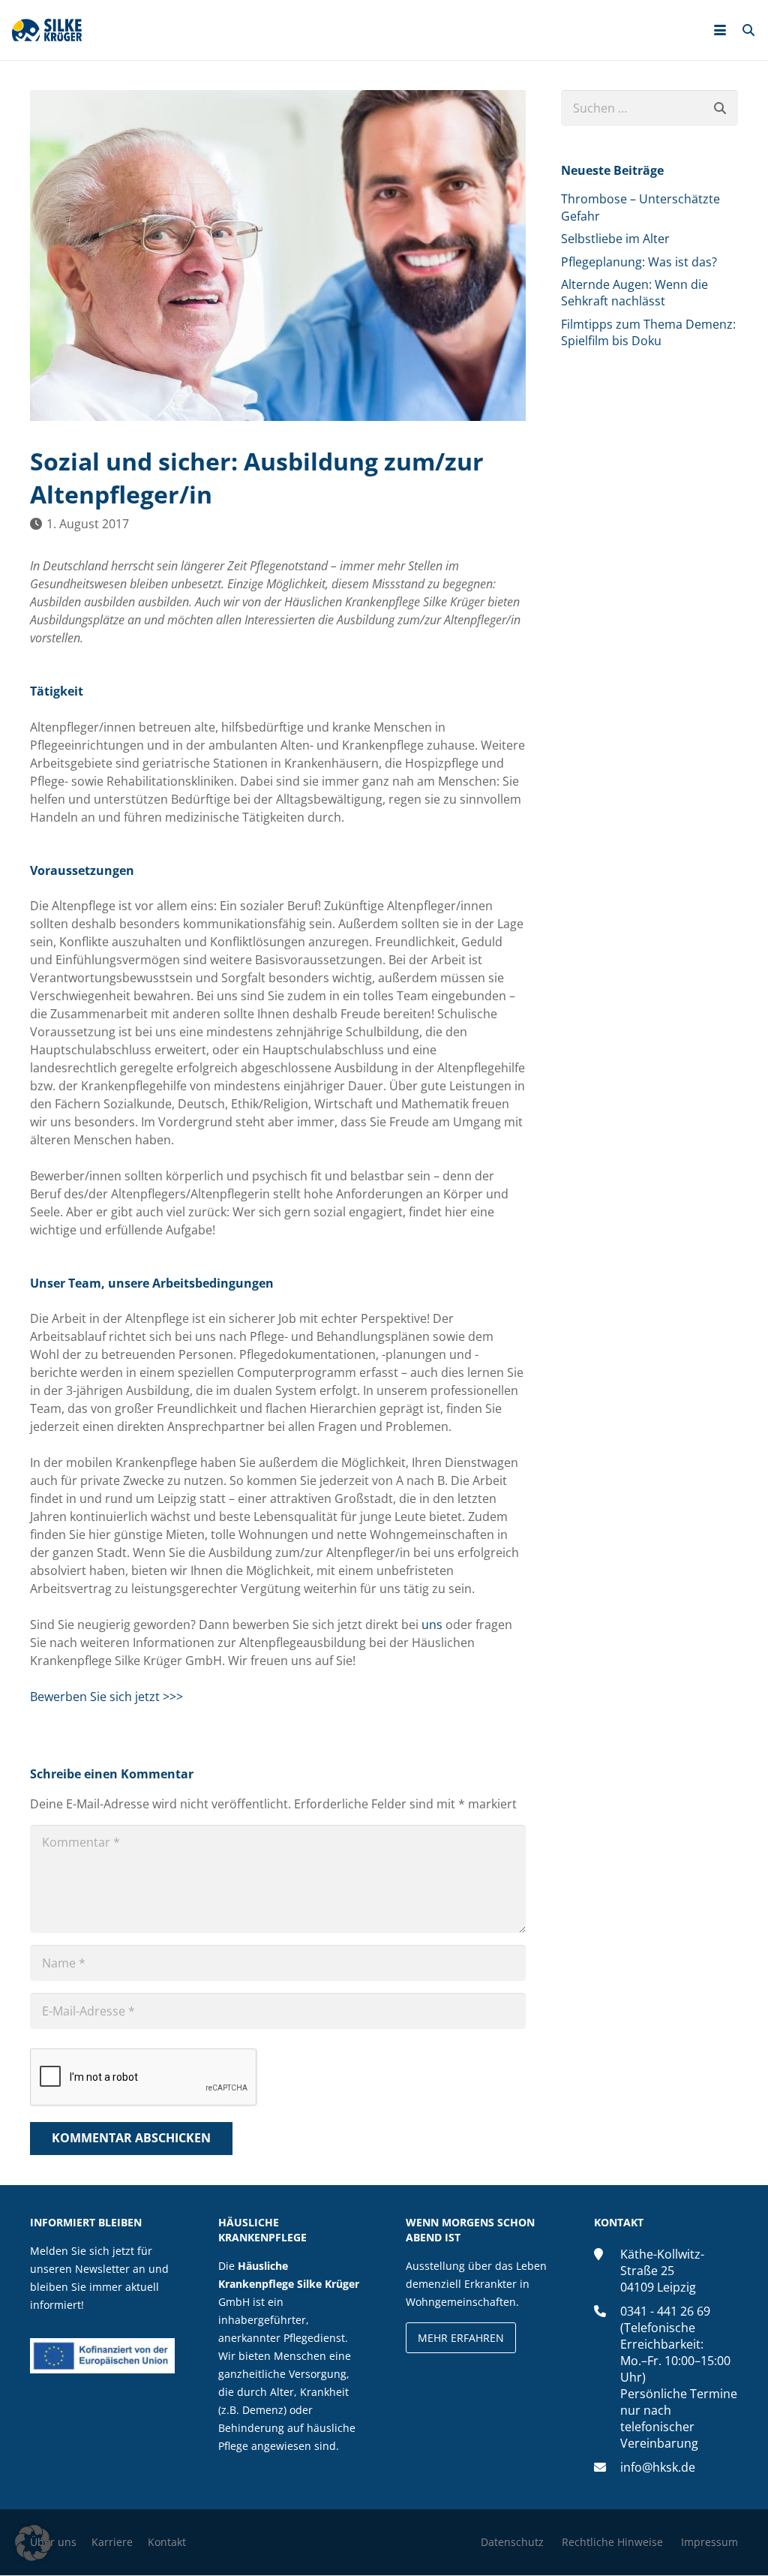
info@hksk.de (658, 2468)
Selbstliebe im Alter (615, 239)
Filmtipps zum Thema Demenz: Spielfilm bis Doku (648, 332)
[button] (720, 30)
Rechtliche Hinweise (612, 2543)
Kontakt (167, 2543)
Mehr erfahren (461, 2339)
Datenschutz (512, 2543)
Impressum (709, 2543)
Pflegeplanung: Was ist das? (639, 262)
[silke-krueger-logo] (47, 30)
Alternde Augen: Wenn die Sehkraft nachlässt (634, 293)
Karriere (112, 2543)
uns (432, 1625)
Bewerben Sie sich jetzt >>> (106, 1697)
